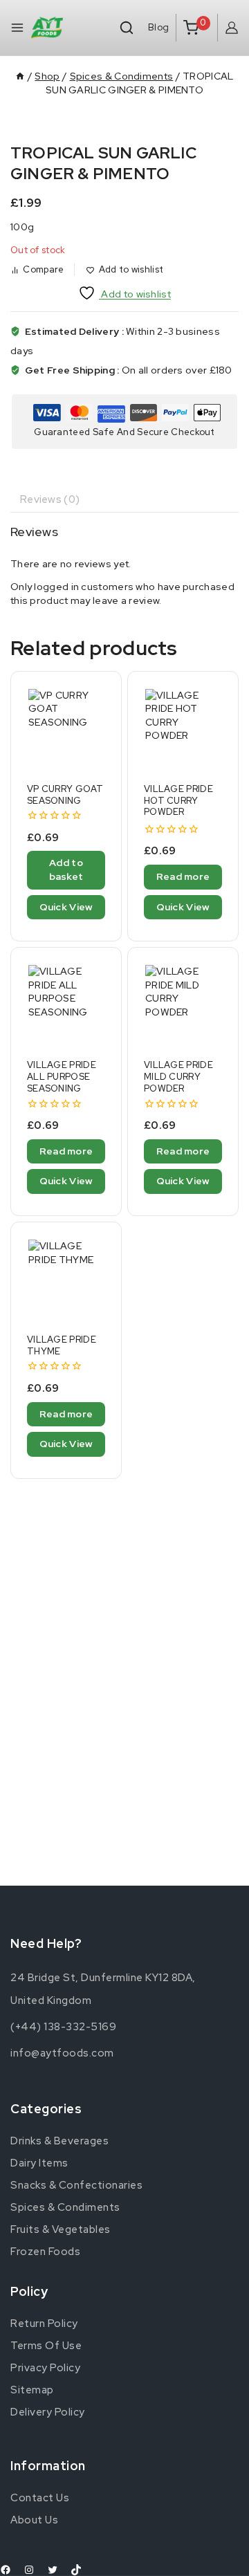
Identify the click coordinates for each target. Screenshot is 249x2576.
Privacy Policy (45, 2368)
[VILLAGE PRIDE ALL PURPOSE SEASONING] (66, 1003)
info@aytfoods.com (62, 2053)
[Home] (20, 76)
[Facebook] (6, 2570)
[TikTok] (76, 2570)
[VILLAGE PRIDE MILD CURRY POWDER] (183, 1003)
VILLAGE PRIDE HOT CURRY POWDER (178, 801)
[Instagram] (29, 2570)
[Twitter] (53, 2570)
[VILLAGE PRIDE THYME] (66, 1277)
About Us (34, 2520)
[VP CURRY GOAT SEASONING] (66, 727)
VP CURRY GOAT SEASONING (65, 795)
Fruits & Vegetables (61, 2229)
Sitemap (32, 2390)
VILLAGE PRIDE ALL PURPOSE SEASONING (62, 1077)
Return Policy (44, 2324)
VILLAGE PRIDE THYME (62, 1345)
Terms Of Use (46, 2346)
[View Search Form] (127, 28)
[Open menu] (17, 28)
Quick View (66, 907)
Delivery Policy (48, 2412)
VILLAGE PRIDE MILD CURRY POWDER (178, 1077)
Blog (158, 27)
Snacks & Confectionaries (76, 2185)
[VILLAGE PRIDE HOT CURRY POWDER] (183, 727)
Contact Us (40, 2498)
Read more (183, 876)
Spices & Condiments (65, 2207)
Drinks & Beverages (59, 2141)
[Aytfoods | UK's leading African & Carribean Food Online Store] (47, 28)
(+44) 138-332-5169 (63, 2027)
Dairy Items (39, 2163)
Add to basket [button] (66, 870)
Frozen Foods (45, 2252)
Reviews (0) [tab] (50, 499)
